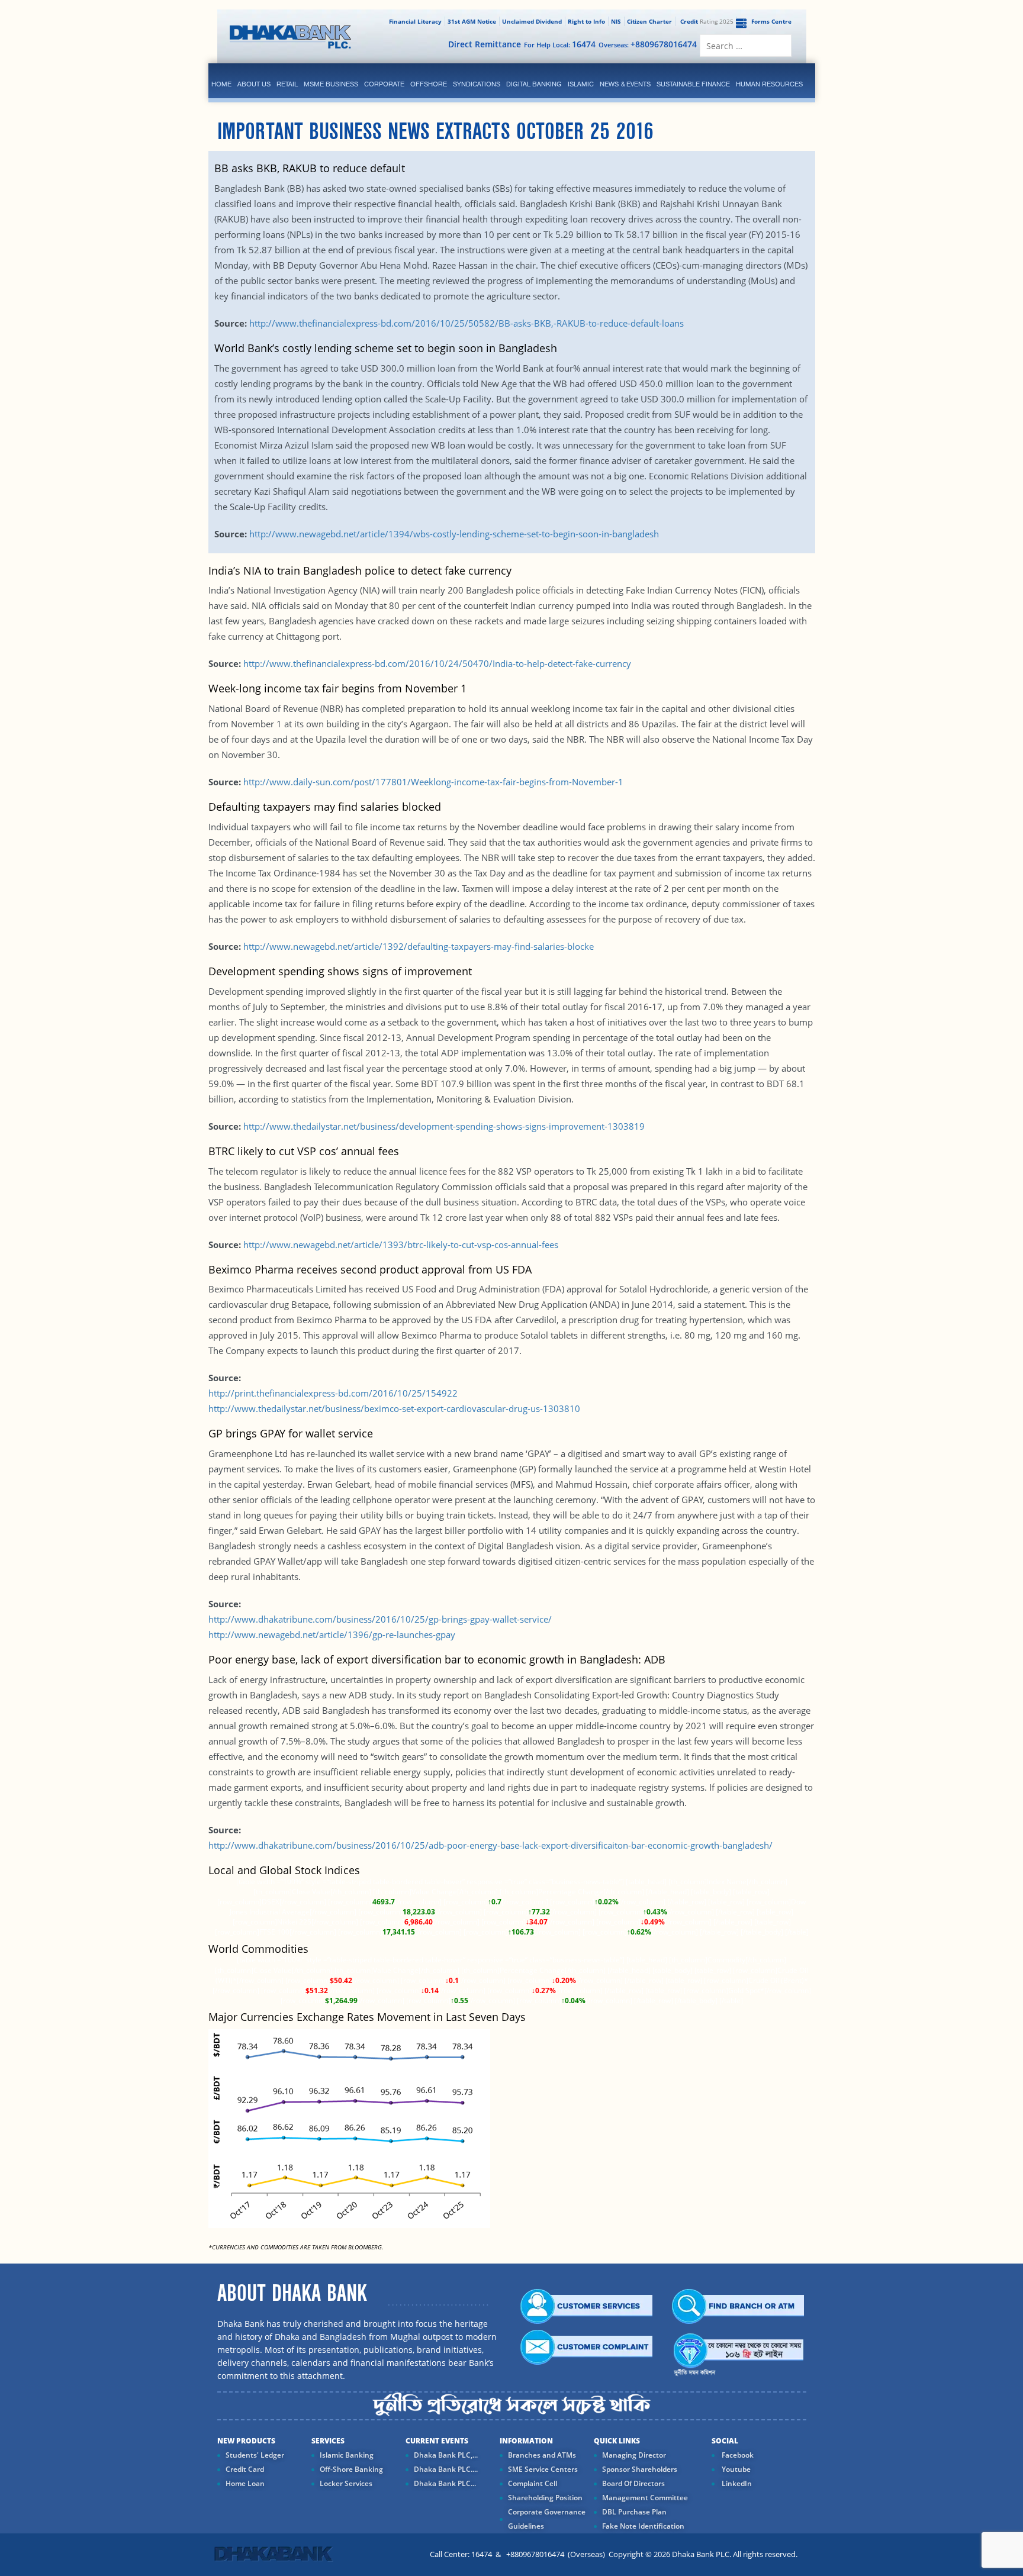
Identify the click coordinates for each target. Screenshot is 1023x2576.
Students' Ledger (255, 2455)
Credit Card (245, 2469)
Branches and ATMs (542, 2455)
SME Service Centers (543, 2469)
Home (221, 84)
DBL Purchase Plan (634, 2512)
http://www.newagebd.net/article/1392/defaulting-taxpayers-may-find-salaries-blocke (419, 946)
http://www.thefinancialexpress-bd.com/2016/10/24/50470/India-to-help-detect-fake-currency (437, 663)
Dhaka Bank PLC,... (446, 2455)
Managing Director (634, 2455)
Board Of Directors (633, 2483)
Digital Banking (534, 84)
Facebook (737, 2455)
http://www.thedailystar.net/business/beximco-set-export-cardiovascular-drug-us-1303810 (394, 1408)
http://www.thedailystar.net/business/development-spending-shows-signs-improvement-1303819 (443, 1126)
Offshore (429, 84)
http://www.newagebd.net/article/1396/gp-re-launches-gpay (332, 1634)
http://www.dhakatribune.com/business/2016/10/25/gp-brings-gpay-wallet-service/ (380, 1619)
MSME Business (331, 84)
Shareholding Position (545, 2498)
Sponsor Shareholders (640, 2469)
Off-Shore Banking (351, 2469)
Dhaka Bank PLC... (445, 2483)
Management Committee (645, 2498)
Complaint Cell (533, 2483)
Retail (287, 84)
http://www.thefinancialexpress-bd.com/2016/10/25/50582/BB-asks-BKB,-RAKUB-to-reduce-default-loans (465, 323)
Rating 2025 (707, 21)
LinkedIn (736, 2483)
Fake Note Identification (643, 2526)
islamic (581, 84)
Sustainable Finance (693, 84)
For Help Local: (560, 44)
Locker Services (346, 2483)
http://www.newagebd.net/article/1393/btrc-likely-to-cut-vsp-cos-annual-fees (401, 1245)
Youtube (735, 2469)
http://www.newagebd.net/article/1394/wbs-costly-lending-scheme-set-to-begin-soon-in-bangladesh (454, 534)
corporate (384, 84)
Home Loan (245, 2483)
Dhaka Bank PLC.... (446, 2469)
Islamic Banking (347, 2455)
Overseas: (648, 44)
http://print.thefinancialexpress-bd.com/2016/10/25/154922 (333, 1393)
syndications (477, 84)
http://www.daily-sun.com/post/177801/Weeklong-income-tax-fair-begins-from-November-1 (433, 782)
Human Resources (769, 84)
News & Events (625, 84)
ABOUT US (254, 84)
